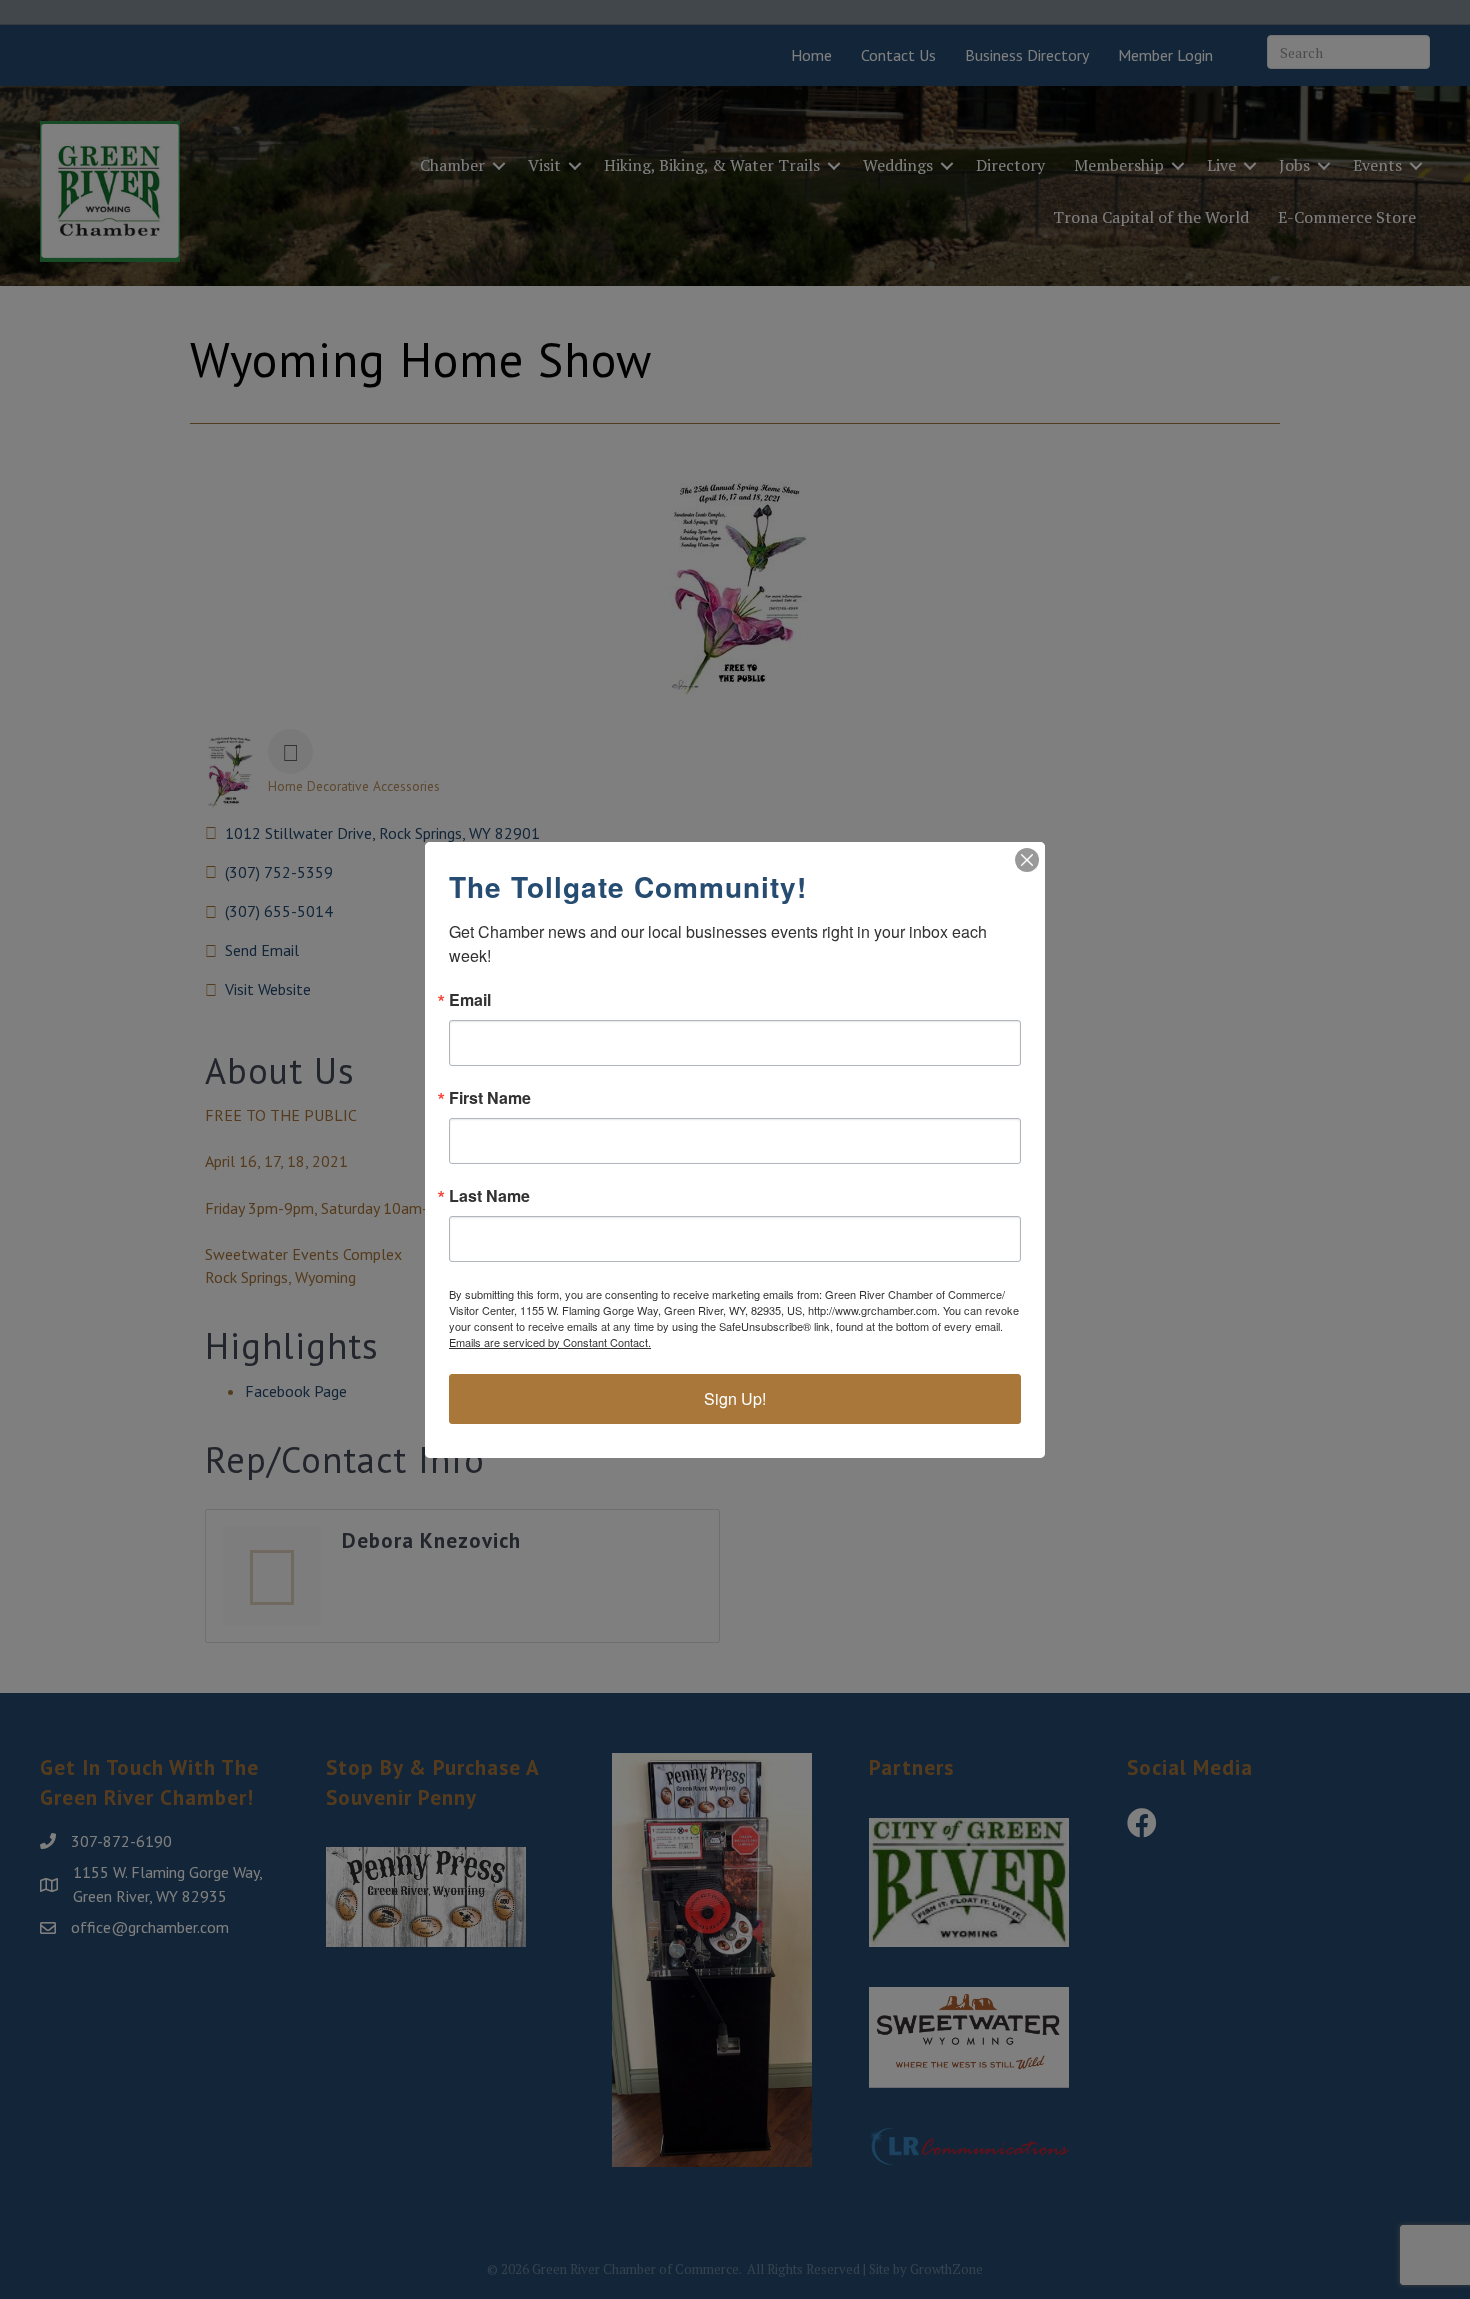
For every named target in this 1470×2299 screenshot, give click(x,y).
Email (470, 1000)
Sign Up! (735, 1398)
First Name (490, 1098)
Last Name (489, 1196)
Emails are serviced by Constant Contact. (550, 1342)
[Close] (1027, 860)
